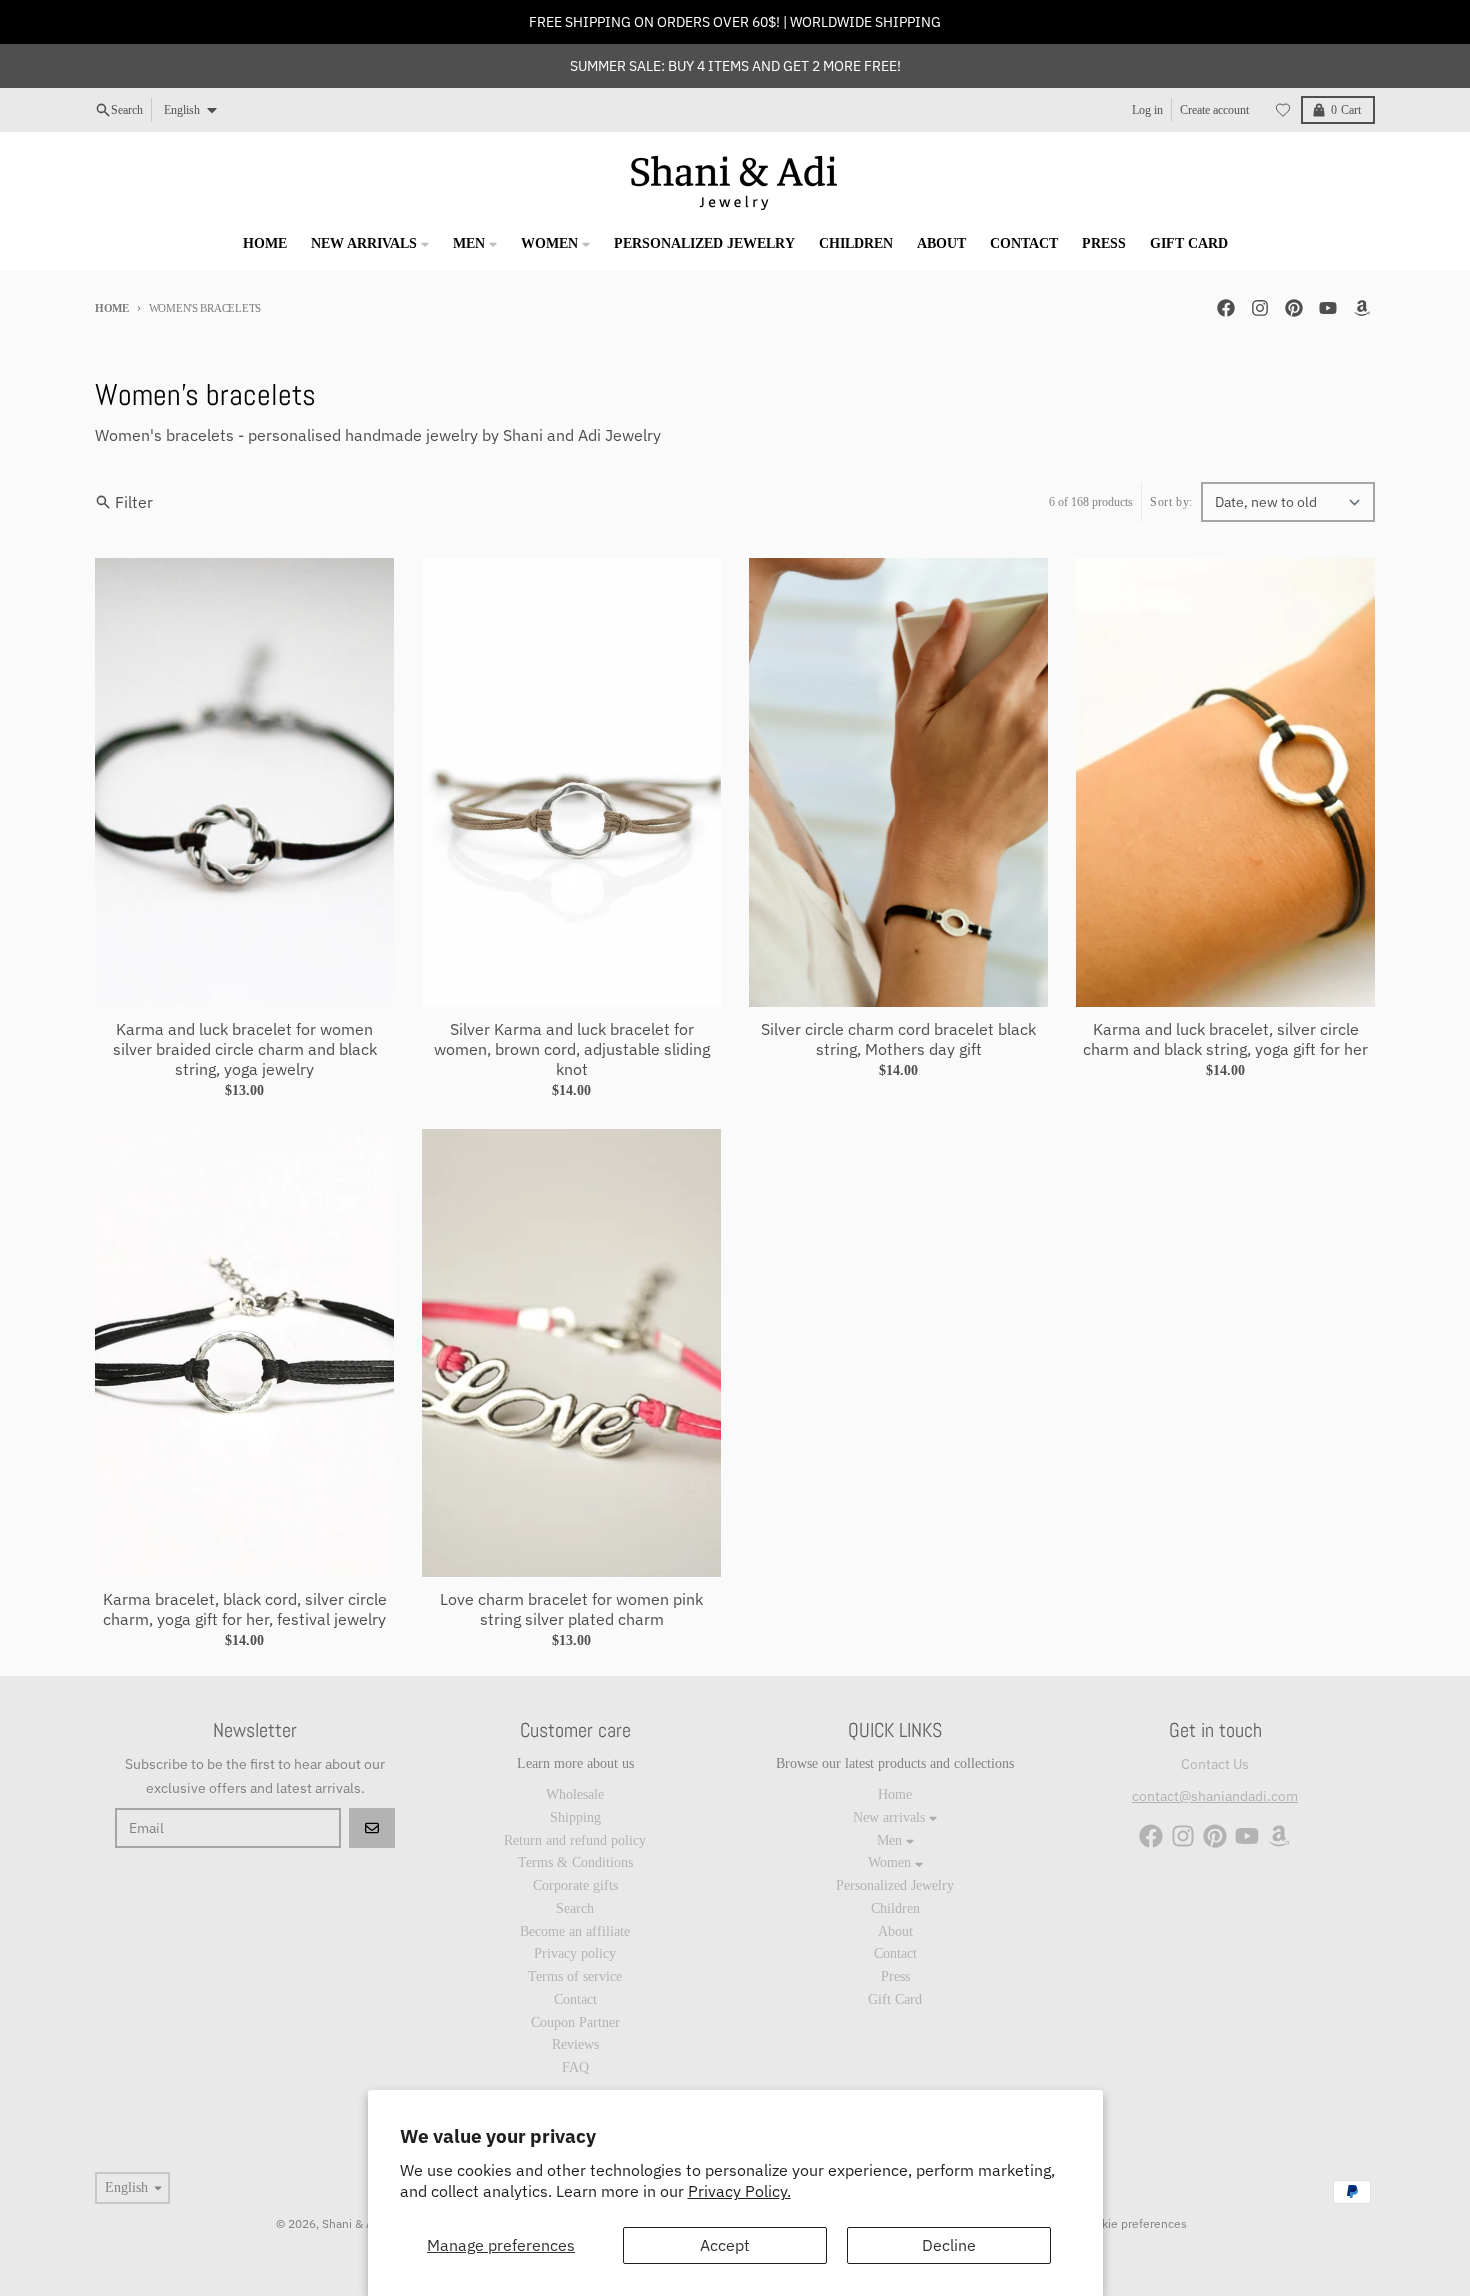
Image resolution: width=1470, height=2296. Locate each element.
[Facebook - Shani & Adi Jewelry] (1226, 308)
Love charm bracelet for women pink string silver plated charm (571, 1609)
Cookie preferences (1134, 2223)
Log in (1147, 110)
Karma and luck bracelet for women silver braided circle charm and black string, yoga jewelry (245, 1049)
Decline (949, 2245)
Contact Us (1215, 1764)
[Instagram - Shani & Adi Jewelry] (1260, 308)
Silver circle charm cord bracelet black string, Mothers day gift (898, 1039)
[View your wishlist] (1283, 110)
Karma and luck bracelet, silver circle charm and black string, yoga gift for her (1225, 1039)
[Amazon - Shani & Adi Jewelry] (1362, 308)
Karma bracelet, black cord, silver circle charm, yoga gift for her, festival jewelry (245, 1609)
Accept (725, 2245)
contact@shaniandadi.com (1215, 1796)
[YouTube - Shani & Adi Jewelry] (1328, 308)
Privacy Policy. (739, 2191)
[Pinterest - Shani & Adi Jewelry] (1294, 308)
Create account (1214, 110)
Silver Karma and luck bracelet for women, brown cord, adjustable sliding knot (572, 1049)
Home (112, 308)
